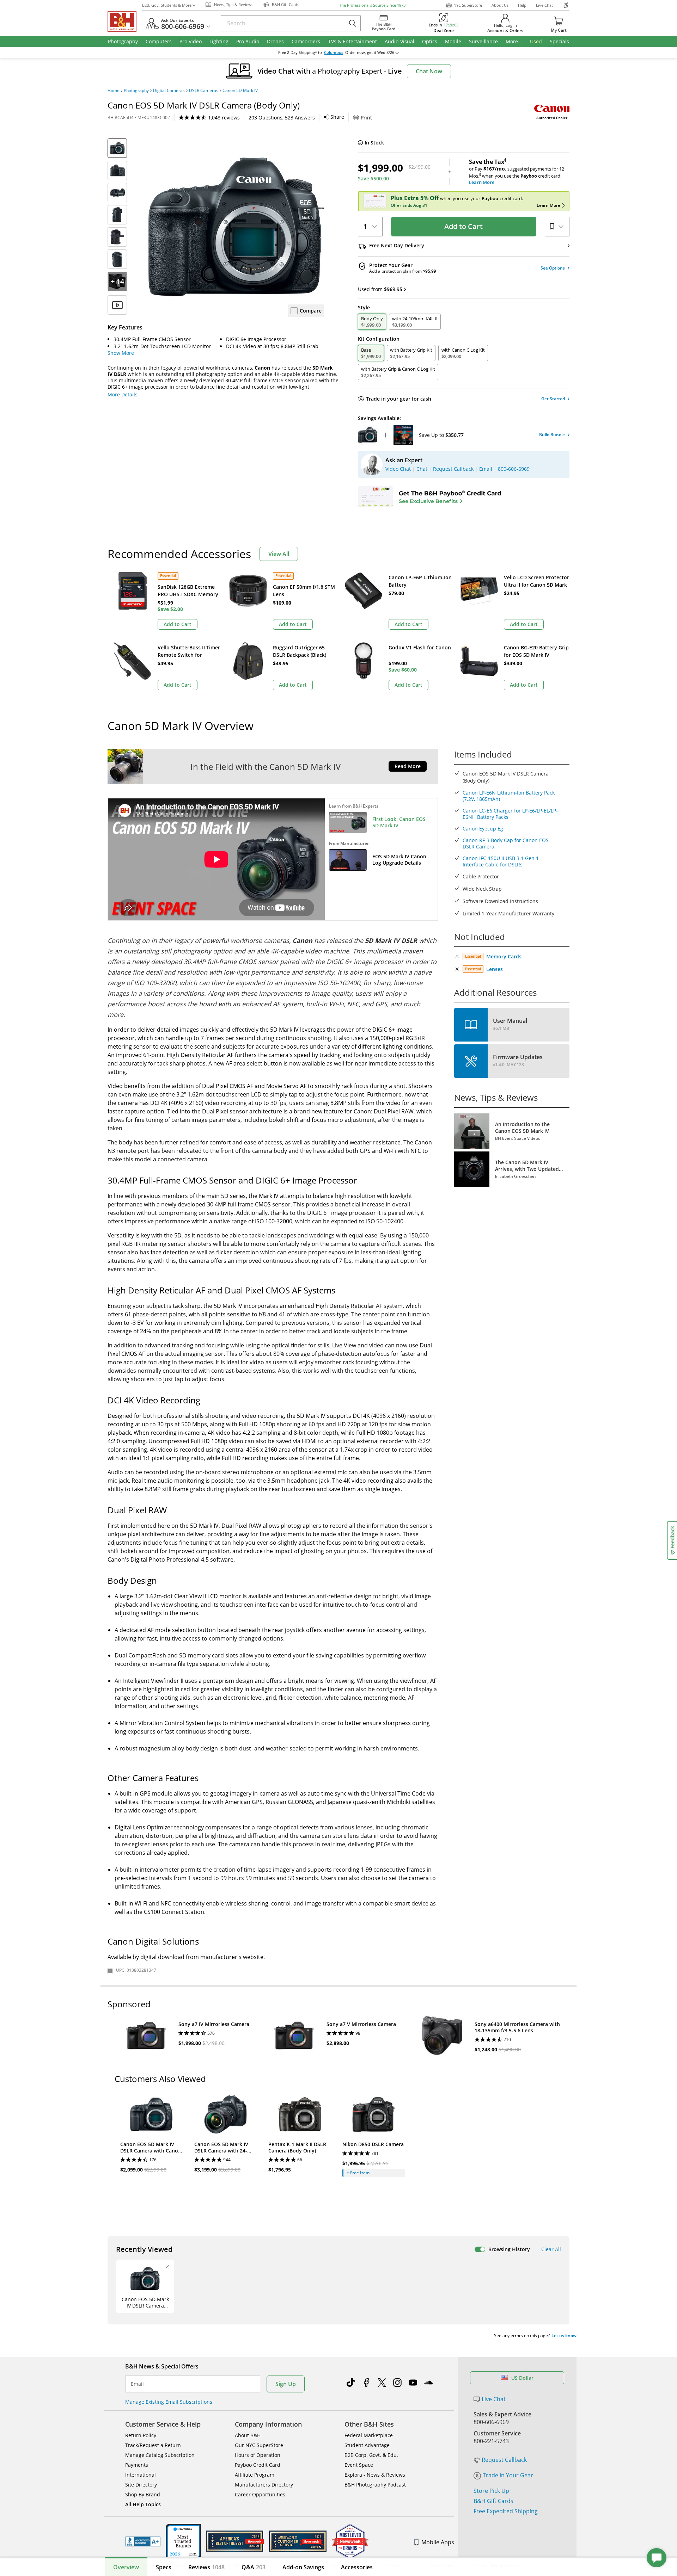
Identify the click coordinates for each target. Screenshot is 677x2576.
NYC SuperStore (468, 5)
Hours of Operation (258, 2455)
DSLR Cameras (204, 91)
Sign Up (286, 2384)
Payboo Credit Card (258, 2465)
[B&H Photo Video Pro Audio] (125, 21)
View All (279, 554)
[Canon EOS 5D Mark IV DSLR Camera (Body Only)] (236, 227)
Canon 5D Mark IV (240, 91)
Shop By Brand (143, 2494)
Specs (164, 2567)
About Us (500, 5)
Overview (126, 2567)
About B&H (248, 2435)
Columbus (334, 52)
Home (114, 91)
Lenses (495, 969)
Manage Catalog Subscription (160, 2455)
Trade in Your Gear (508, 2475)
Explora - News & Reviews (375, 2475)
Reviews (206, 2567)
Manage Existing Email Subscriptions (169, 2402)
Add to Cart (463, 226)
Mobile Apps (438, 2542)
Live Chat (544, 5)
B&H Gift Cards (493, 2501)
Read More (408, 766)
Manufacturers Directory (264, 2485)
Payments (137, 2465)
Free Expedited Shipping (506, 2511)
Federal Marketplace (369, 2435)
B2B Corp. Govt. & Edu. (371, 2455)
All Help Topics (143, 2504)
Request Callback (504, 2460)
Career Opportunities (260, 2494)
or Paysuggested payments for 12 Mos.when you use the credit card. (517, 172)
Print (366, 118)
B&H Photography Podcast (375, 2485)
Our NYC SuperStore (259, 2445)
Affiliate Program (255, 2475)
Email (137, 2384)
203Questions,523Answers (282, 118)
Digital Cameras (169, 91)
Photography (136, 91)
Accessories (357, 2567)
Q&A (254, 2567)
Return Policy (141, 2435)
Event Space (359, 2465)
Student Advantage (367, 2445)
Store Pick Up (491, 2491)
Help (522, 5)
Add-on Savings (303, 2567)
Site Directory (141, 2485)
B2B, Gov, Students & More (167, 5)
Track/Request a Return (153, 2445)
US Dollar (522, 2378)
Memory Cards (504, 956)
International (141, 2475)
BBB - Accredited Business (143, 2541)
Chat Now (429, 71)
